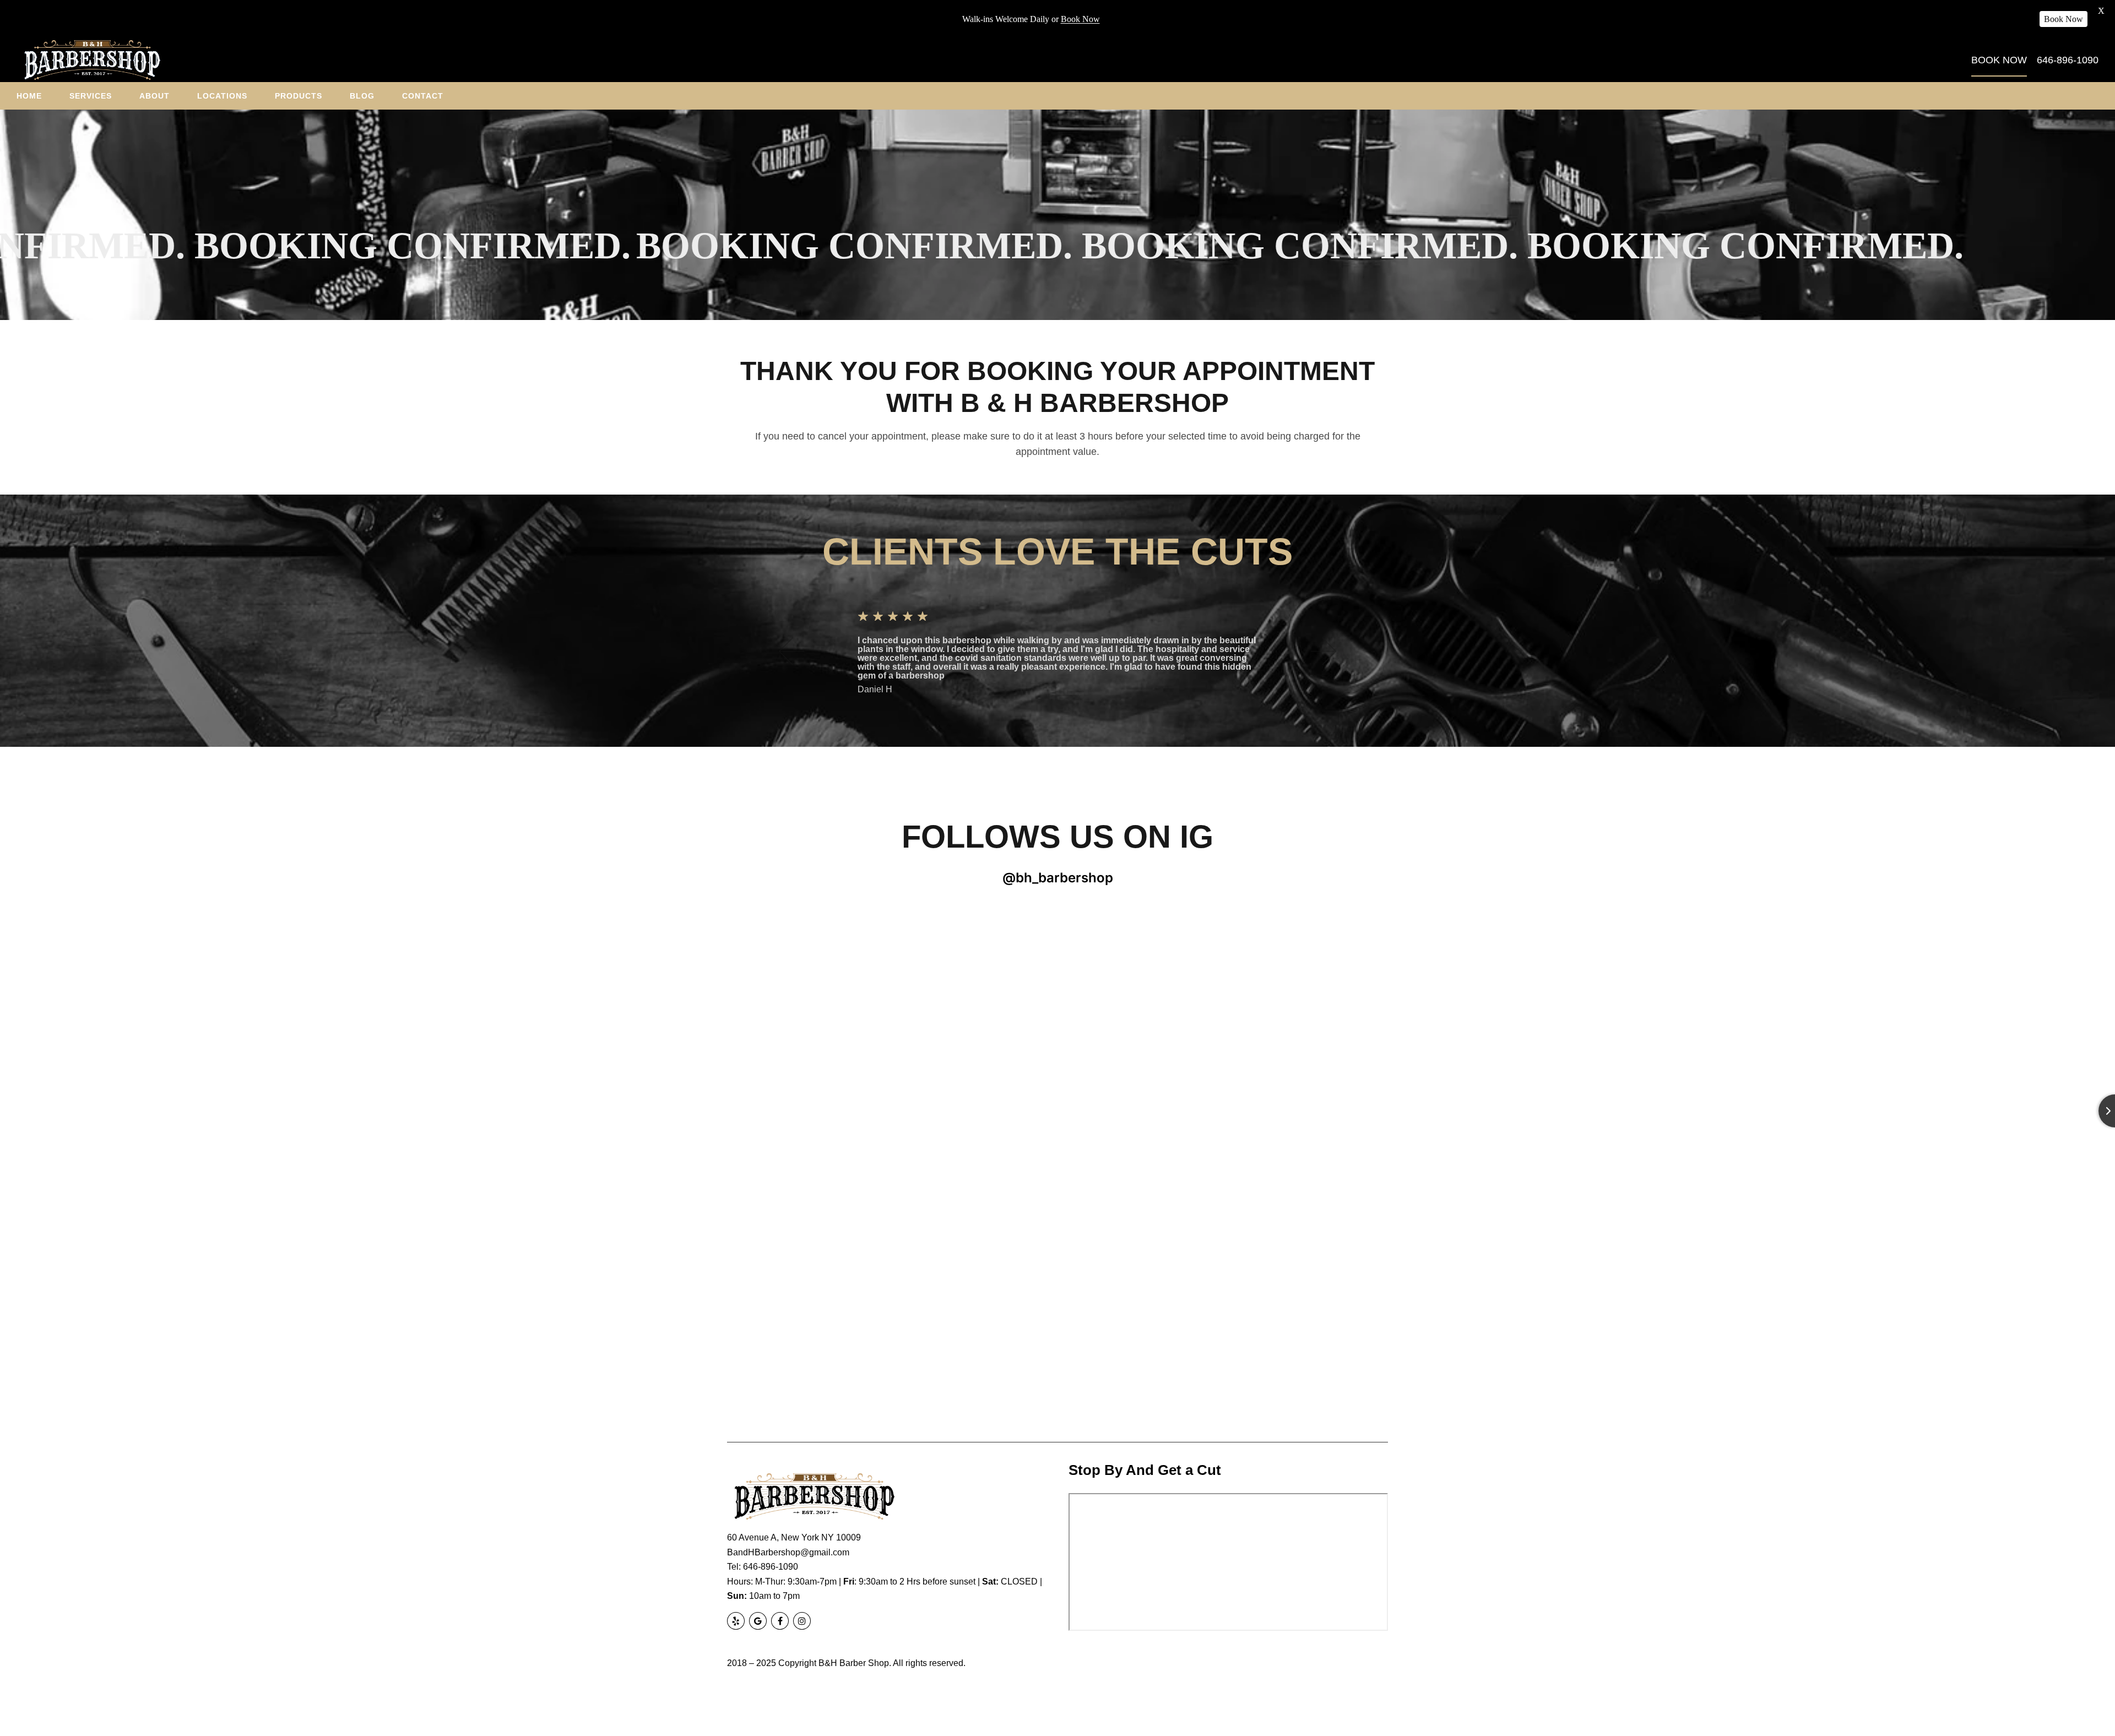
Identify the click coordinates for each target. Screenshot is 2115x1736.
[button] (791, 651)
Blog (362, 96)
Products (299, 96)
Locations (222, 96)
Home (29, 96)
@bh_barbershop (1058, 878)
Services (91, 96)
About (154, 96)
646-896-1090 (771, 1567)
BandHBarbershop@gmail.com (788, 1552)
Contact (423, 96)
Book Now (1080, 19)
